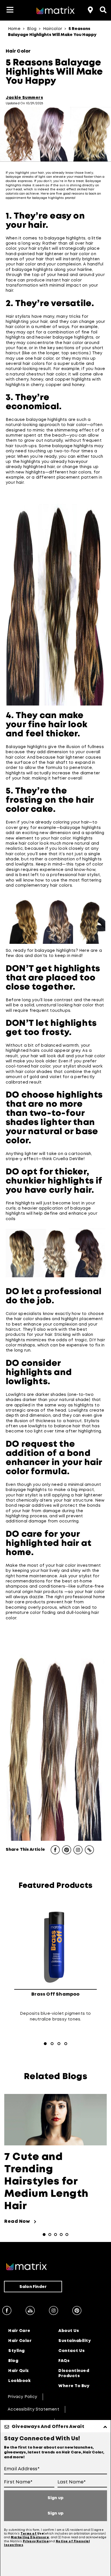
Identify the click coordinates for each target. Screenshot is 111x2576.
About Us (69, 2331)
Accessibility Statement (33, 2409)
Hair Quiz (19, 2371)
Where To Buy (74, 2386)
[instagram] (54, 2311)
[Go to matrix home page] (55, 11)
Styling (17, 2351)
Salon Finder (33, 2287)
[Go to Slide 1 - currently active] (45, 2044)
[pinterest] (77, 2311)
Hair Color (20, 2341)
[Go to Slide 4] (66, 2044)
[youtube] (30, 2311)
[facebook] (7, 2311)
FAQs (64, 2361)
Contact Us (71, 2351)
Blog (13, 2361)
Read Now (20, 2222)
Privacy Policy (22, 2397)
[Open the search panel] (102, 9)
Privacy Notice (36, 2542)
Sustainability (75, 2341)
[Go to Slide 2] (52, 2044)
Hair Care (19, 2331)
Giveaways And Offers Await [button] (48, 2427)
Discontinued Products (74, 2373)
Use (41, 2534)
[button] (10, 10)
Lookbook (19, 2381)
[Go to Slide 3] (59, 2044)
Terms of (29, 2534)
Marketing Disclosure (30, 2538)
